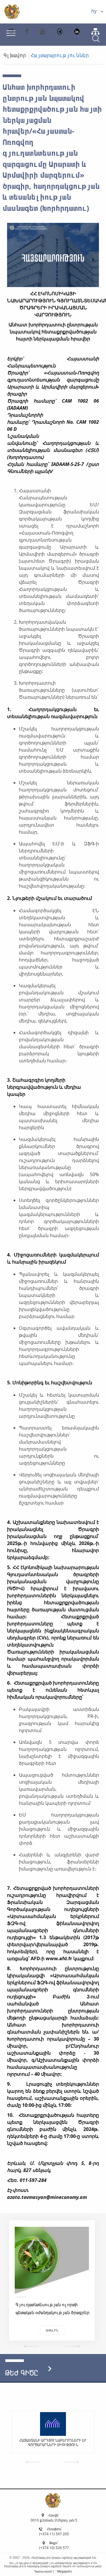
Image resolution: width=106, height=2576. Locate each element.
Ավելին (52, 2330)
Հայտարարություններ (60, 55)
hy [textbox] (94, 11)
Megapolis (64, 2571)
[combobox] (97, 12)
